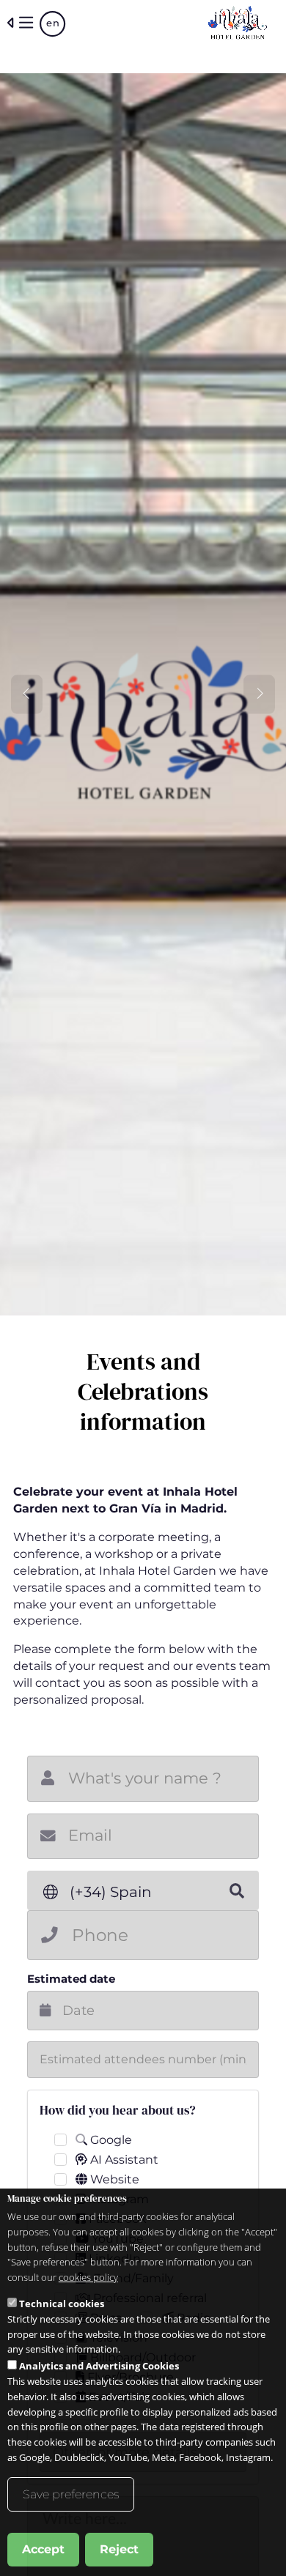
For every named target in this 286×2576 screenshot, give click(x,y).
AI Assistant (123, 2160)
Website (113, 2179)
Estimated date (71, 1979)
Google (110, 2140)
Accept (43, 2549)
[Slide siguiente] (259, 694)
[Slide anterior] (27, 694)
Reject (119, 2549)
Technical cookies (62, 2304)
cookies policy (88, 2277)
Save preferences (71, 2494)
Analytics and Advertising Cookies (99, 2366)
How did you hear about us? (118, 2110)
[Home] (238, 23)
